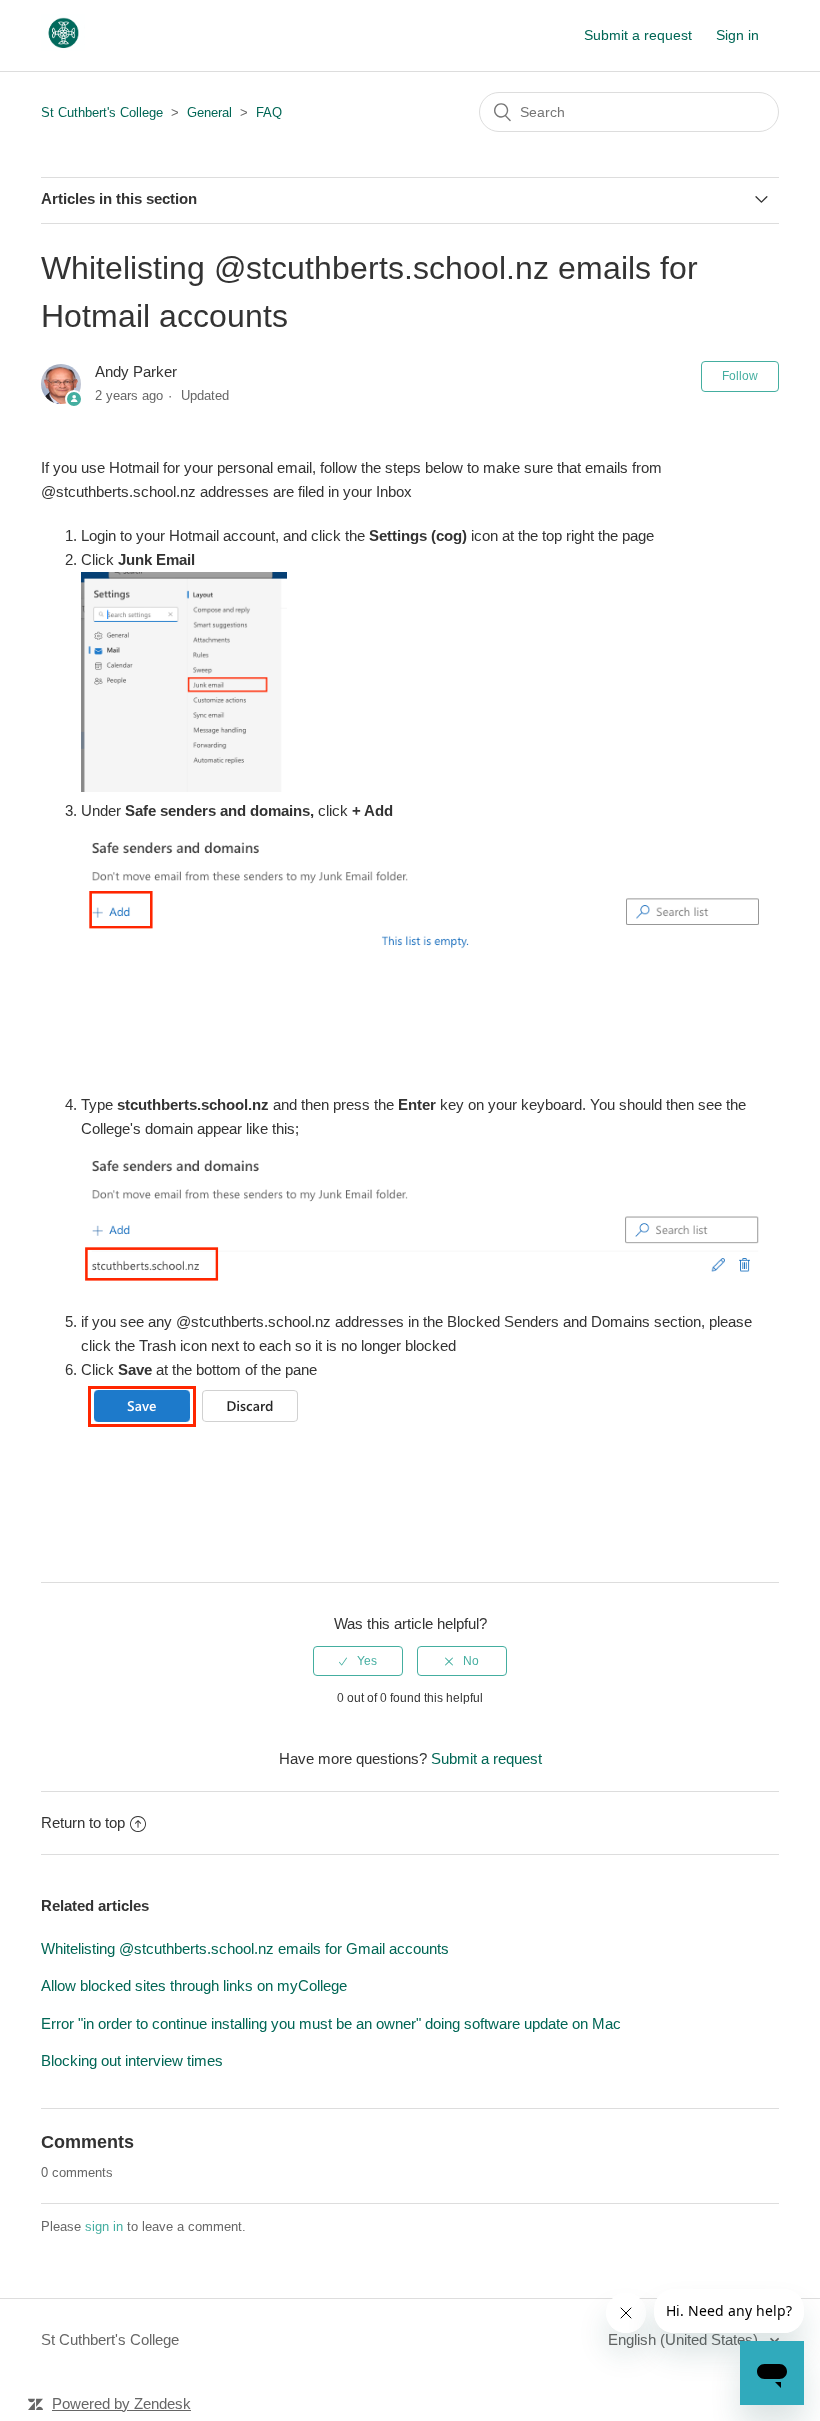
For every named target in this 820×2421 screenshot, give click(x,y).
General (209, 112)
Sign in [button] (737, 35)
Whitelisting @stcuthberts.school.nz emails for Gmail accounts (245, 1948)
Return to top (83, 1822)
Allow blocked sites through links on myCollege (194, 1985)
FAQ (269, 112)
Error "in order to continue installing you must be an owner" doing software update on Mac (331, 2023)
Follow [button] (740, 376)
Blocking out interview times (132, 2060)
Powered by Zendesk (121, 2403)
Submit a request (638, 35)
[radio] (358, 1661)
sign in (104, 2226)
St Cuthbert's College (102, 112)
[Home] (63, 45)
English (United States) (685, 2339)
